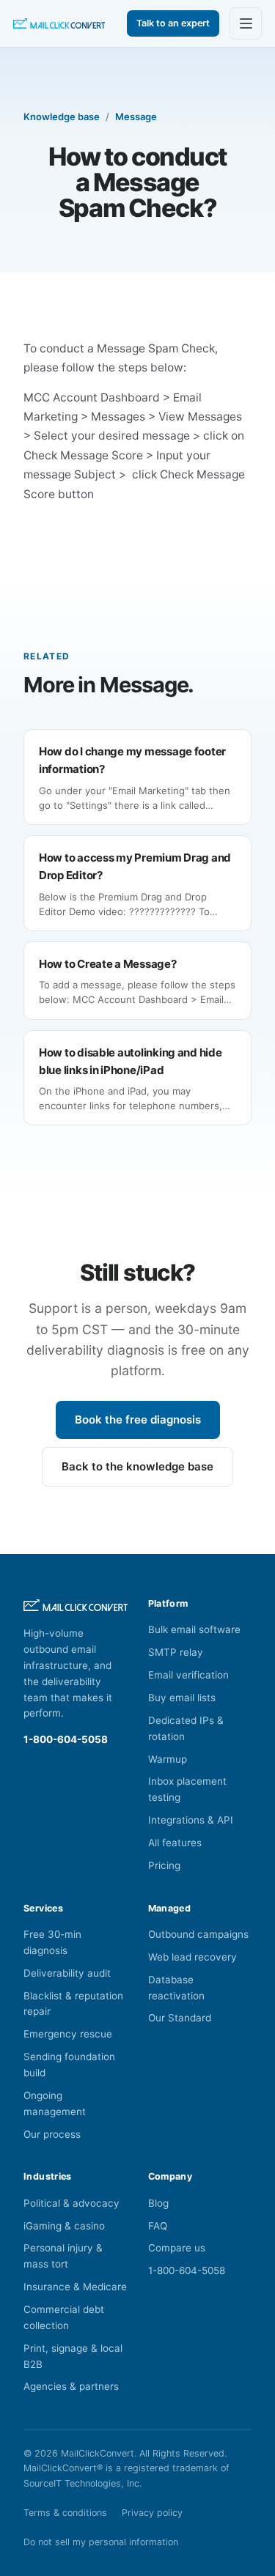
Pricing (164, 1865)
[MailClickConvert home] (59, 24)
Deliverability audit (67, 1973)
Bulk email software (194, 1629)
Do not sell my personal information (101, 2542)
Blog (158, 2203)
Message (136, 116)
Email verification (188, 1675)
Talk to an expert (173, 23)
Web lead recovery (192, 1957)
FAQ (158, 2226)
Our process (52, 2134)
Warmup (168, 1759)
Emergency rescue (68, 2034)
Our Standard (180, 2018)
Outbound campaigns (198, 1934)
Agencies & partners (71, 2386)
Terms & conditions (65, 2513)
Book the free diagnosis (138, 1420)
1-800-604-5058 (66, 1739)
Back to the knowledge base (137, 1466)
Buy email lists (182, 1698)
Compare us (177, 2248)
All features (175, 1843)
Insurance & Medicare (75, 2287)
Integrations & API (191, 1820)
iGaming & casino (64, 2226)
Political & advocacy (71, 2203)
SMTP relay (176, 1652)
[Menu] (246, 23)
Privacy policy (152, 2513)
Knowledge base (62, 116)
